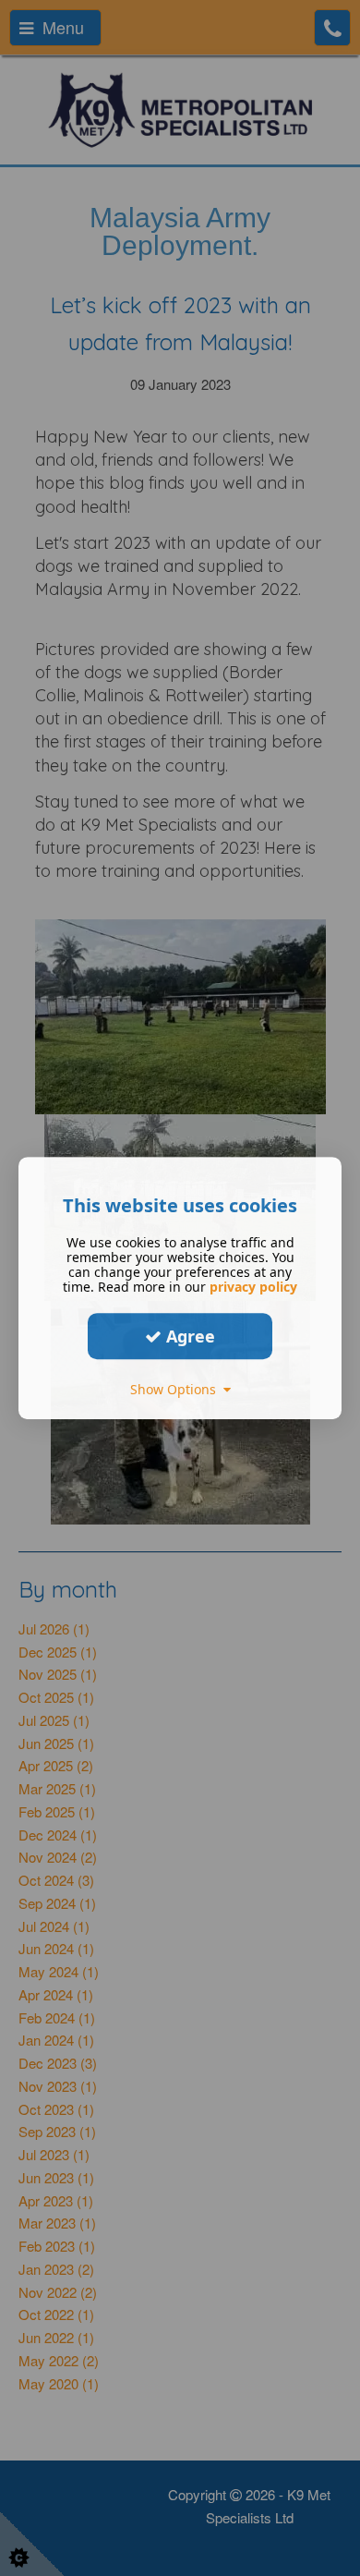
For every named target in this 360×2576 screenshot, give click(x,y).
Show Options (177, 1389)
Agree (188, 1336)
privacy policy (253, 1287)
